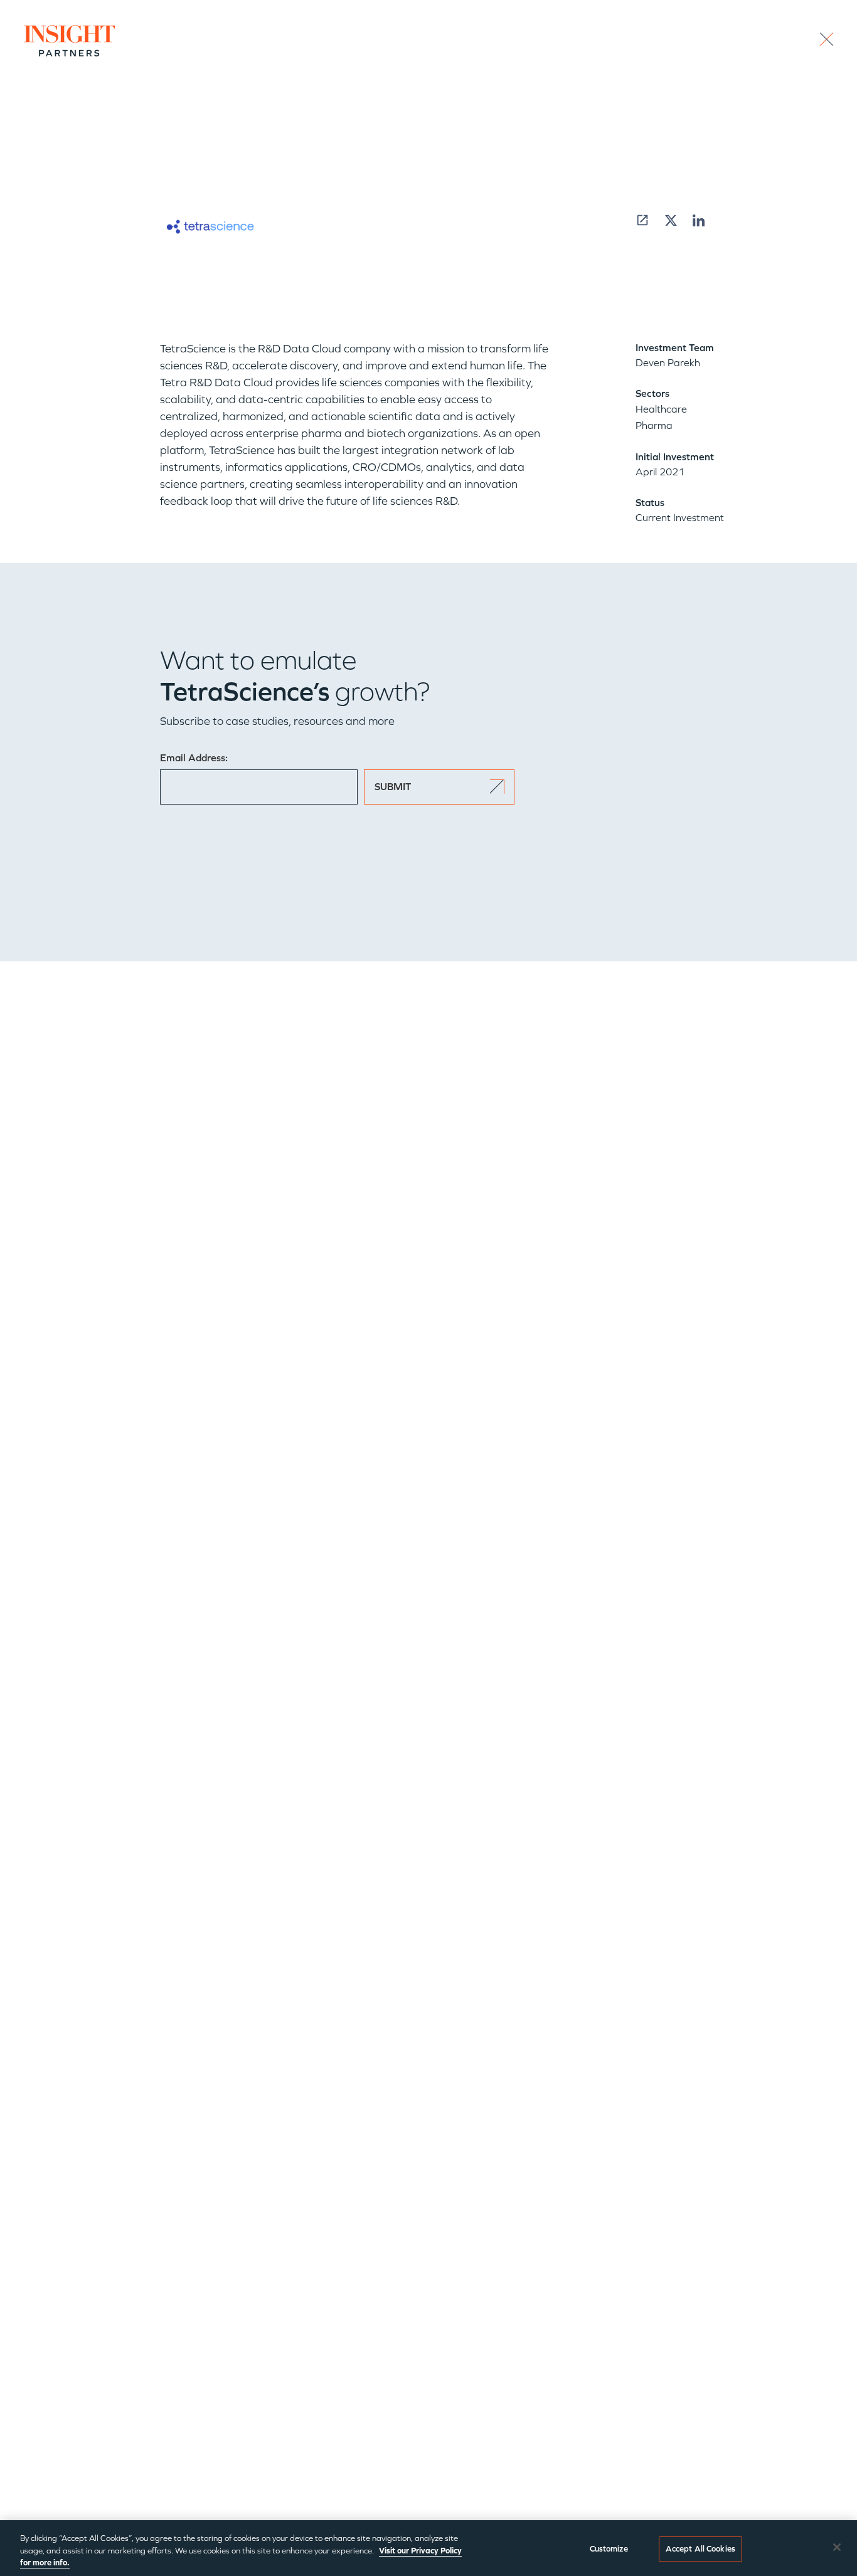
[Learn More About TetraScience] (642, 220)
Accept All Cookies (700, 2548)
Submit (393, 787)
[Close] (837, 2547)
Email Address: (194, 758)
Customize (609, 2548)
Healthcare (661, 409)
